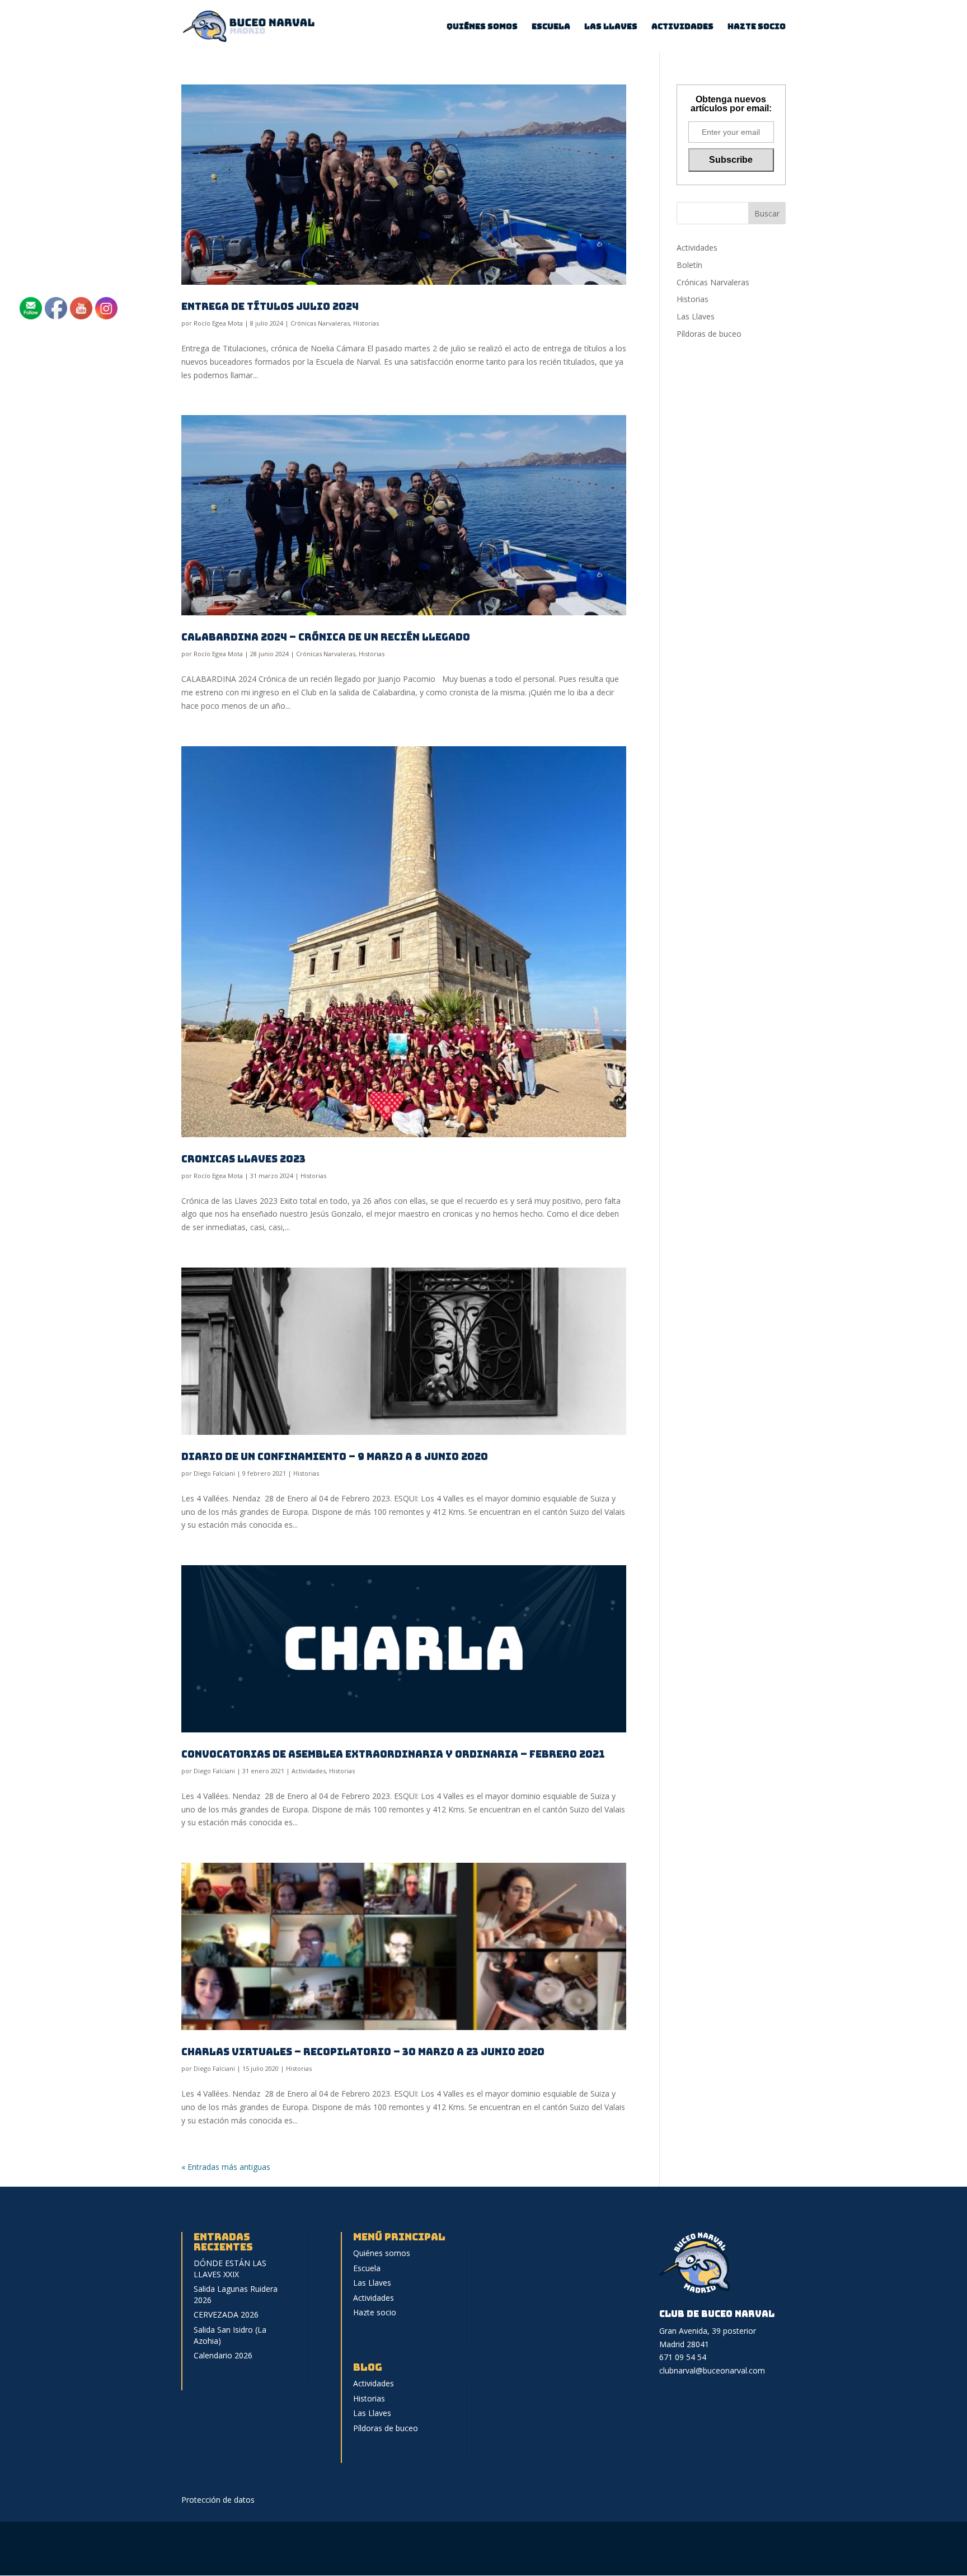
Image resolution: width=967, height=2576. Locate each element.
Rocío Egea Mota (218, 323)
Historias (366, 323)
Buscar (767, 213)
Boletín (689, 265)
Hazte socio (757, 27)
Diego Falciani (214, 1473)
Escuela (551, 27)
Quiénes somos (482, 27)
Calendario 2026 (223, 2355)
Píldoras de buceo (709, 334)
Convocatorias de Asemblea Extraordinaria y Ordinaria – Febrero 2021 (393, 1754)
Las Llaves (611, 27)
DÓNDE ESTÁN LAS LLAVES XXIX (230, 2269)
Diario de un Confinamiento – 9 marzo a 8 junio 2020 (335, 1456)
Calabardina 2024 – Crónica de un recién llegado (326, 637)
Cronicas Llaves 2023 (243, 1159)
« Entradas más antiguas (226, 2167)
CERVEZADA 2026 (226, 2314)
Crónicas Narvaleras (320, 323)
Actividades (682, 27)
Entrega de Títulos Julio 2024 (270, 306)
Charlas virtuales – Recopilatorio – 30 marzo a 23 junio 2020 (363, 2052)
